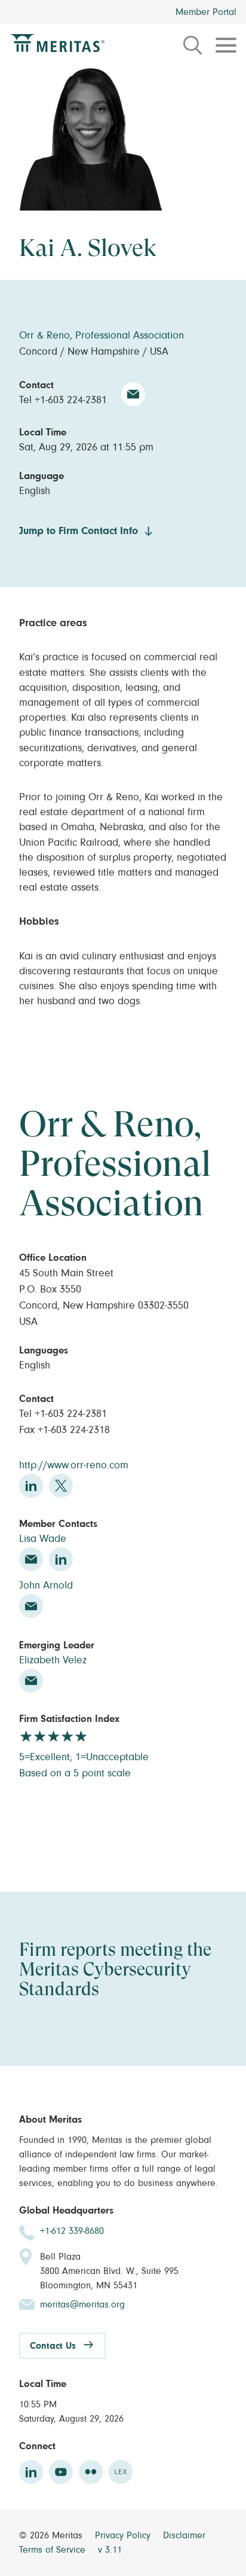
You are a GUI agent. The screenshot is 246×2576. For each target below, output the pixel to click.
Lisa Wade (43, 1539)
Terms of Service (54, 2550)
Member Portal (206, 12)
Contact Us (53, 2346)
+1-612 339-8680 (72, 2231)
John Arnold (46, 1586)
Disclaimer (184, 2535)
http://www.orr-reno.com (74, 1465)
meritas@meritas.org (82, 2304)
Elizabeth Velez (53, 1660)
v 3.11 (110, 2550)
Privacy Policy (124, 2535)
